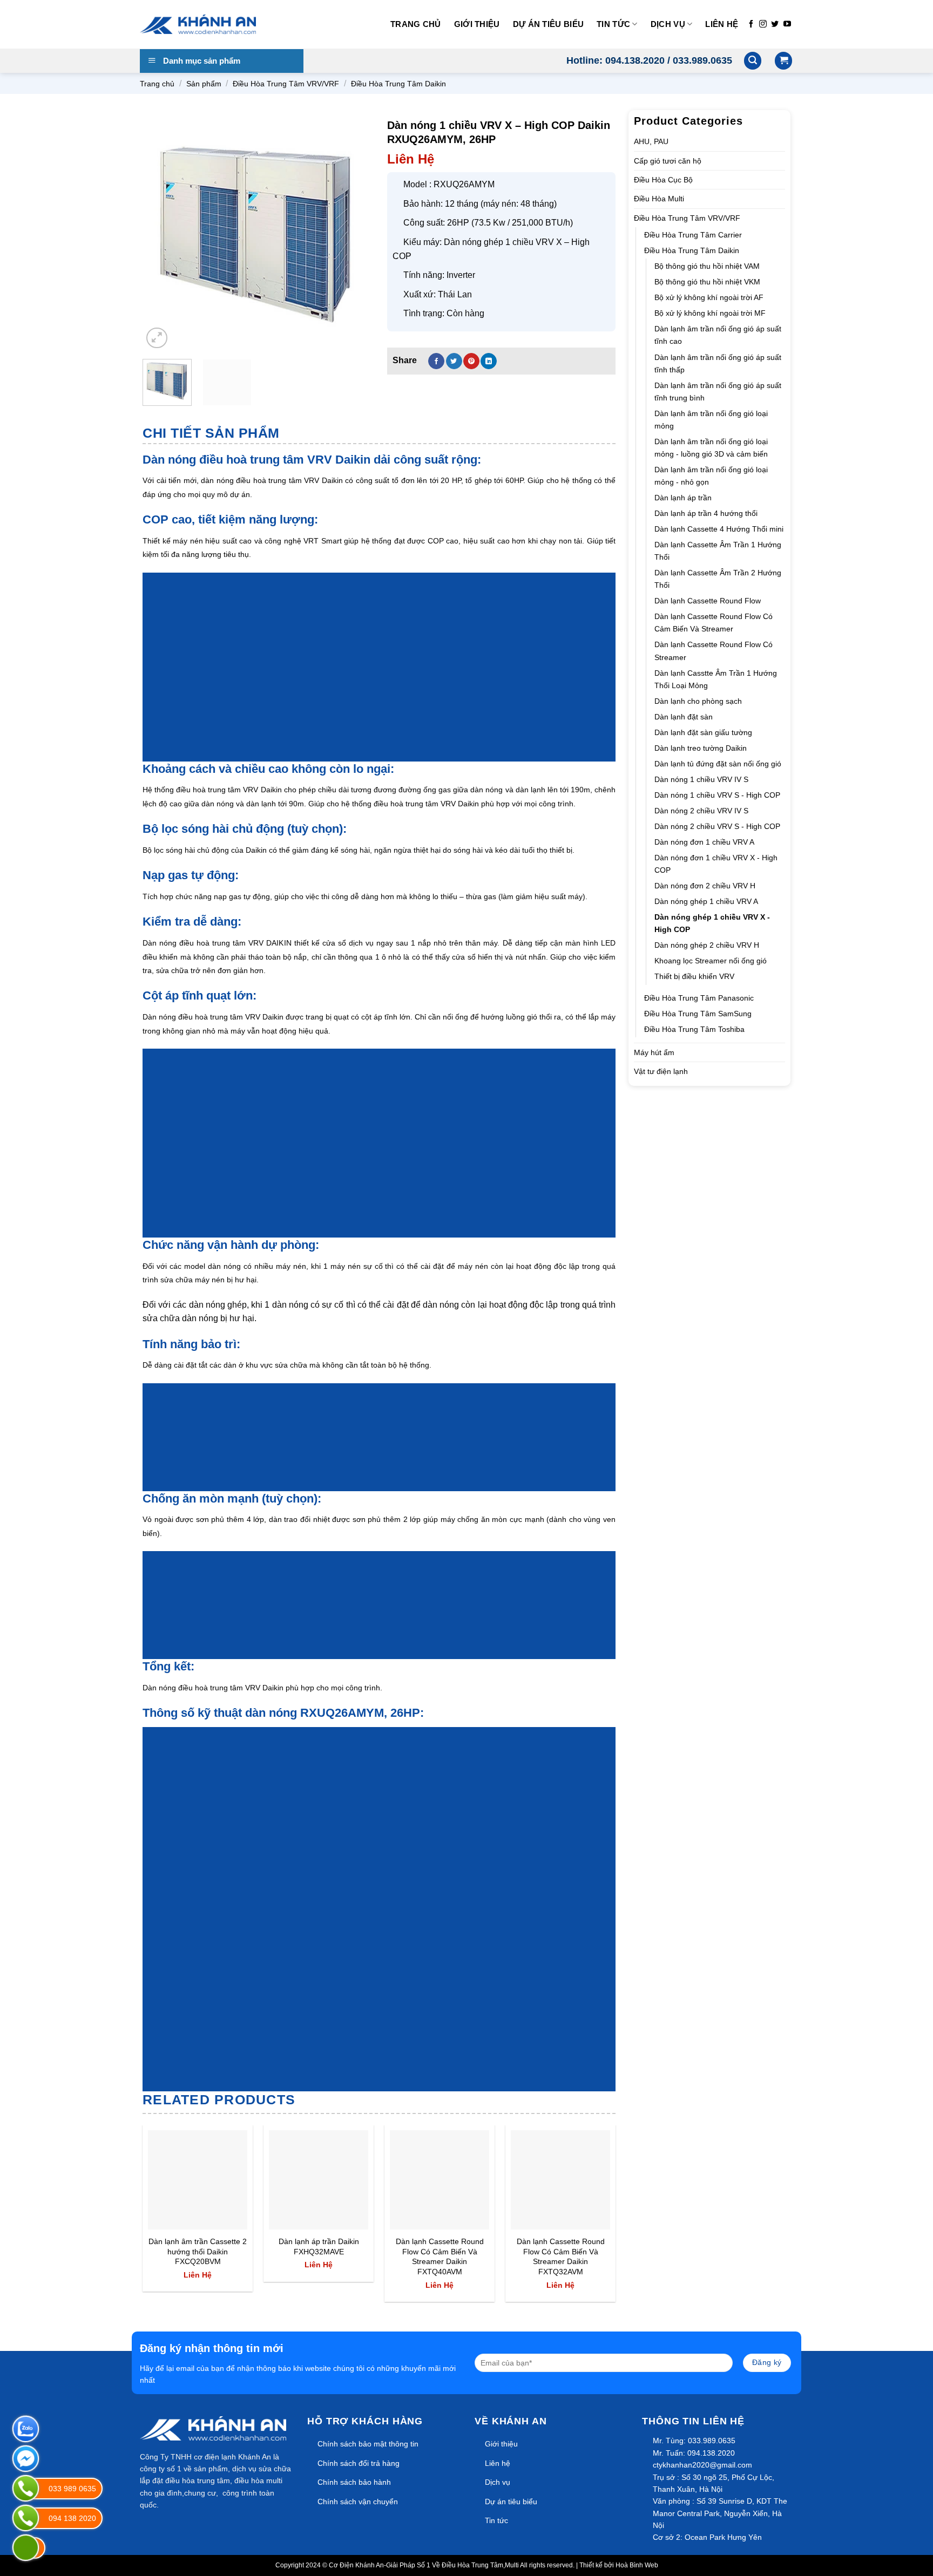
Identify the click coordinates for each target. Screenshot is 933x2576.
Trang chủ (416, 24)
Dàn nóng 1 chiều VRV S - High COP (717, 795)
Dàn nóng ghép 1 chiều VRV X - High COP (712, 923)
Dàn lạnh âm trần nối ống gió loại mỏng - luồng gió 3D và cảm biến (711, 448)
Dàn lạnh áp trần (683, 498)
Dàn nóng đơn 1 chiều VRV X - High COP (716, 864)
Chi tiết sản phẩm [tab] (211, 433)
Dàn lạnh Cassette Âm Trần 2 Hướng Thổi (718, 579)
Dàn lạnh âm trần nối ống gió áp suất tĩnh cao (718, 335)
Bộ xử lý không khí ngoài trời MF (710, 313)
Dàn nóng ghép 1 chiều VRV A (706, 901)
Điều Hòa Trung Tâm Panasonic (699, 998)
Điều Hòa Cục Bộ (663, 180)
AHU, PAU (651, 141)
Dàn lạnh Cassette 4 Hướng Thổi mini (719, 529)
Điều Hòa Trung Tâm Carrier (693, 235)
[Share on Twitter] (454, 361)
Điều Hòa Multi (659, 199)
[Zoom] (157, 338)
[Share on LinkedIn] (489, 361)
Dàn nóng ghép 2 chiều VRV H (707, 945)
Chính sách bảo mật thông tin (368, 2444)
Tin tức (613, 24)
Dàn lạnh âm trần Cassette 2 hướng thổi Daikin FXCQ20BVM (198, 2251)
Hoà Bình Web (637, 2565)
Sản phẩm (204, 84)
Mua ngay (176, 2215)
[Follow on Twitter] (775, 24)
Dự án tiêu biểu (549, 24)
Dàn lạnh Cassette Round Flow (708, 601)
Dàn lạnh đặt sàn (684, 717)
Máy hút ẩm (654, 1052)
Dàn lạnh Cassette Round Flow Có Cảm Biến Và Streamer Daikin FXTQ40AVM (440, 2256)
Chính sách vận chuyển (358, 2502)
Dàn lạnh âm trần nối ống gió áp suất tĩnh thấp (718, 363)
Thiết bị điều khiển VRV (694, 976)
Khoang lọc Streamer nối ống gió (711, 961)
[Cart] (783, 61)
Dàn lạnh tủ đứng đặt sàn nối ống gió (718, 764)
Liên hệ (722, 24)
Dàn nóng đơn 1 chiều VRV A (704, 842)
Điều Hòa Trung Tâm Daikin (398, 84)
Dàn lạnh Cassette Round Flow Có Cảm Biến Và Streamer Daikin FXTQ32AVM (561, 2256)
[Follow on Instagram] (763, 24)
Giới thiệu (477, 24)
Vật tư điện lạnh (661, 1071)
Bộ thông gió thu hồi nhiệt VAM (707, 266)
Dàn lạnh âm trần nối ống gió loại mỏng (711, 420)
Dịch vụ (668, 24)
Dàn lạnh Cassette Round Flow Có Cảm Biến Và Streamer (714, 623)
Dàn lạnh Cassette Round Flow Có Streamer (714, 651)
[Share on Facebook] (436, 361)
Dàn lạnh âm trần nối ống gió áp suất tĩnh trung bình (718, 392)
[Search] (753, 61)
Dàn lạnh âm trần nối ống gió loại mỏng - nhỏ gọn (711, 476)
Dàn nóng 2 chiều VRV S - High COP (717, 826)
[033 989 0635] (26, 2488)
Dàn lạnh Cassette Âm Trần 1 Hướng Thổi (718, 551)
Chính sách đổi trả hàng (359, 2463)
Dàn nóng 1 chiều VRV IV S (701, 779)
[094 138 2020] (26, 2518)
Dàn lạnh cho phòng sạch (698, 701)
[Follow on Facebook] (751, 24)
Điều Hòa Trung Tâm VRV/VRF (286, 84)
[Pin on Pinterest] (471, 361)
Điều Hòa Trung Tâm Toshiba (694, 1029)
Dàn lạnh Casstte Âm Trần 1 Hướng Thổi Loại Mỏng (716, 679)
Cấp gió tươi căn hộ (668, 161)
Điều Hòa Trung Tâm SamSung (698, 1014)
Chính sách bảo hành (354, 2482)
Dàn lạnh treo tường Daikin (701, 748)
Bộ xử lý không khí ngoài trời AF (709, 297)
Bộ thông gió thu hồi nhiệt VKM (707, 282)
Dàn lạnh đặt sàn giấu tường (703, 732)
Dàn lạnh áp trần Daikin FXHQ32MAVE (319, 2247)
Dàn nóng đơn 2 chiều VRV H (705, 886)
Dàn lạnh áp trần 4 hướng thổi (706, 513)
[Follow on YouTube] (787, 24)
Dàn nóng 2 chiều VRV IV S (701, 811)
